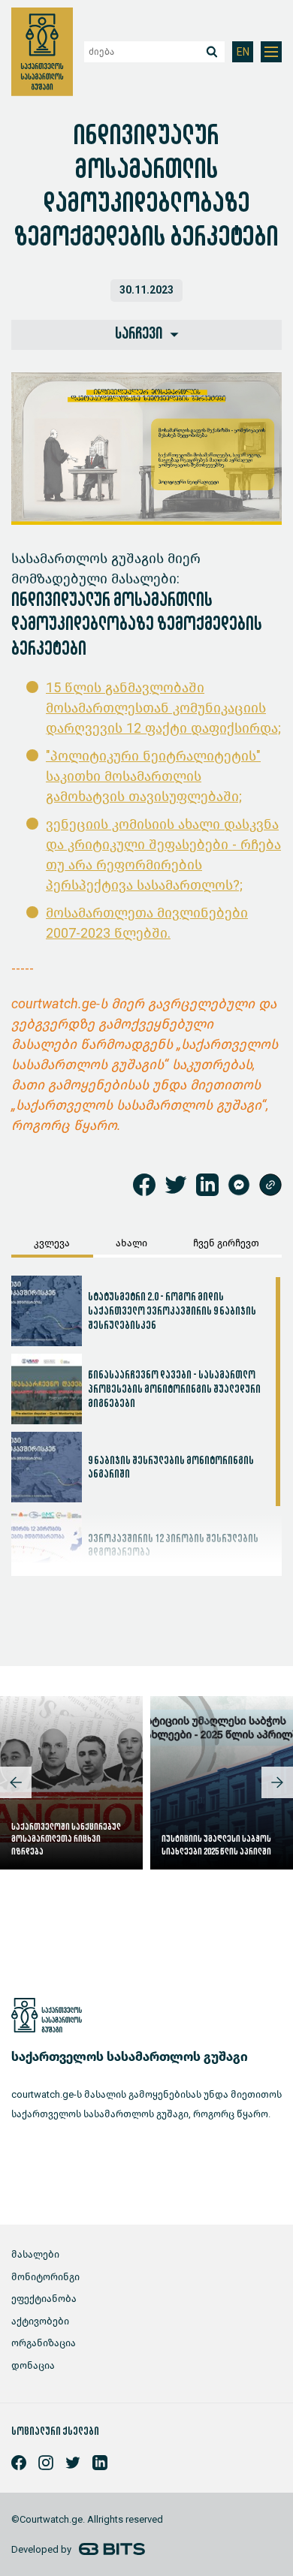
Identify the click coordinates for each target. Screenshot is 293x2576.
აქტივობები (40, 2321)
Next (277, 1782)
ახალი (131, 1243)
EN (243, 52)
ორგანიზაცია (44, 2343)
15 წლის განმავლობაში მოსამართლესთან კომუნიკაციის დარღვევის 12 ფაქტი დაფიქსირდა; (163, 708)
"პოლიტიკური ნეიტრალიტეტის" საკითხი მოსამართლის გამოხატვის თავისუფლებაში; (153, 776)
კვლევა (52, 1243)
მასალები (35, 2254)
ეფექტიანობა (44, 2299)
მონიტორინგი (45, 2277)
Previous (16, 1782)
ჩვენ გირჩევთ (226, 1243)
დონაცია (33, 2365)
